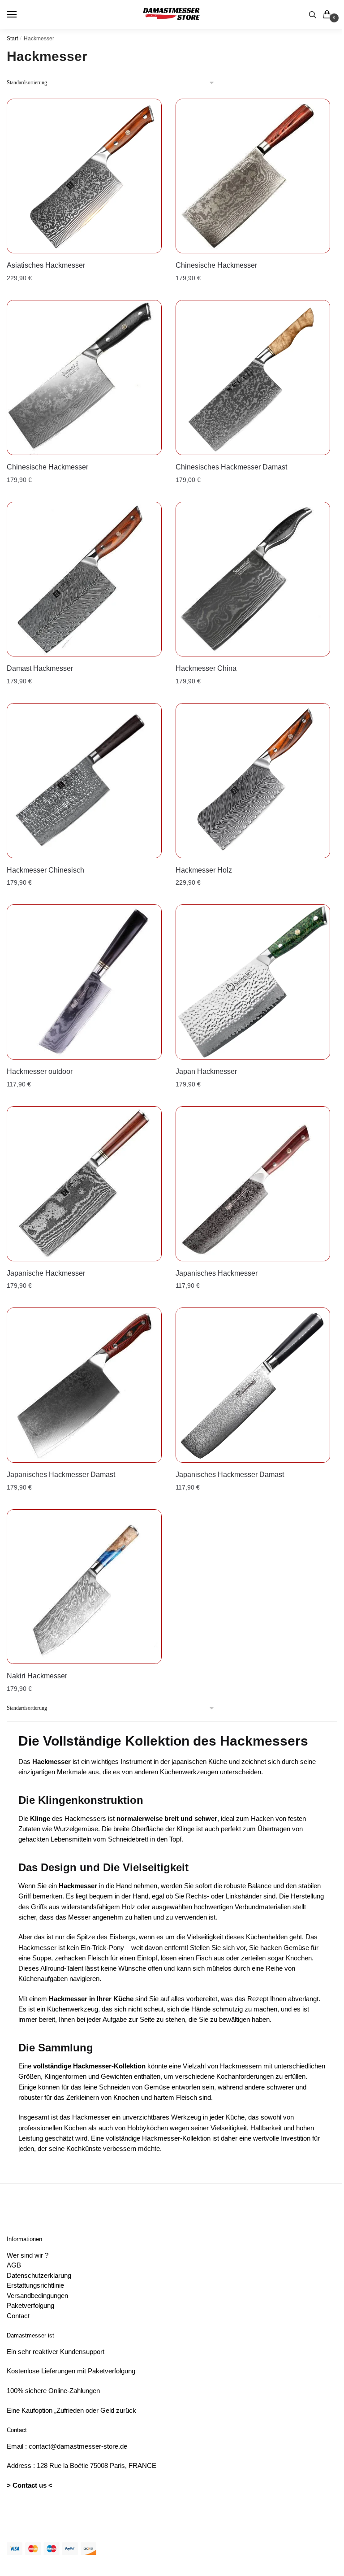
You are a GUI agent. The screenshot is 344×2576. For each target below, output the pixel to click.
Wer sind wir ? (28, 2255)
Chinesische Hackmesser (216, 265)
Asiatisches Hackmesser (46, 265)
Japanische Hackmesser (46, 1273)
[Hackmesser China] (253, 579)
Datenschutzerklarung (39, 2275)
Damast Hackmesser (40, 668)
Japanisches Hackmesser (217, 1273)
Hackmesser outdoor (40, 1071)
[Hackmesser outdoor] (84, 982)
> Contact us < (30, 2485)
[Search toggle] (313, 15)
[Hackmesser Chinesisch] (84, 781)
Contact (18, 2316)
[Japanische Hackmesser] (84, 1184)
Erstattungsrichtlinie (35, 2285)
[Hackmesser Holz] (253, 781)
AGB (14, 2265)
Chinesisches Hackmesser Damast (231, 467)
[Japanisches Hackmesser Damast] (84, 1385)
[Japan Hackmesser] (253, 982)
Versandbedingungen (37, 2296)
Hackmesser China (206, 668)
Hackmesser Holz (204, 870)
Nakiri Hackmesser (37, 1676)
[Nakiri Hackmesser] (84, 1587)
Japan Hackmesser (206, 1071)
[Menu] (20, 15)
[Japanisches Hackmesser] (253, 1184)
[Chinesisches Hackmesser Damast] (253, 378)
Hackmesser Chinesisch (45, 870)
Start (12, 39)
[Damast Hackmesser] (84, 579)
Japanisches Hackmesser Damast (61, 1475)
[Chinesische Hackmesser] (253, 176)
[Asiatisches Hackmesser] (84, 176)
